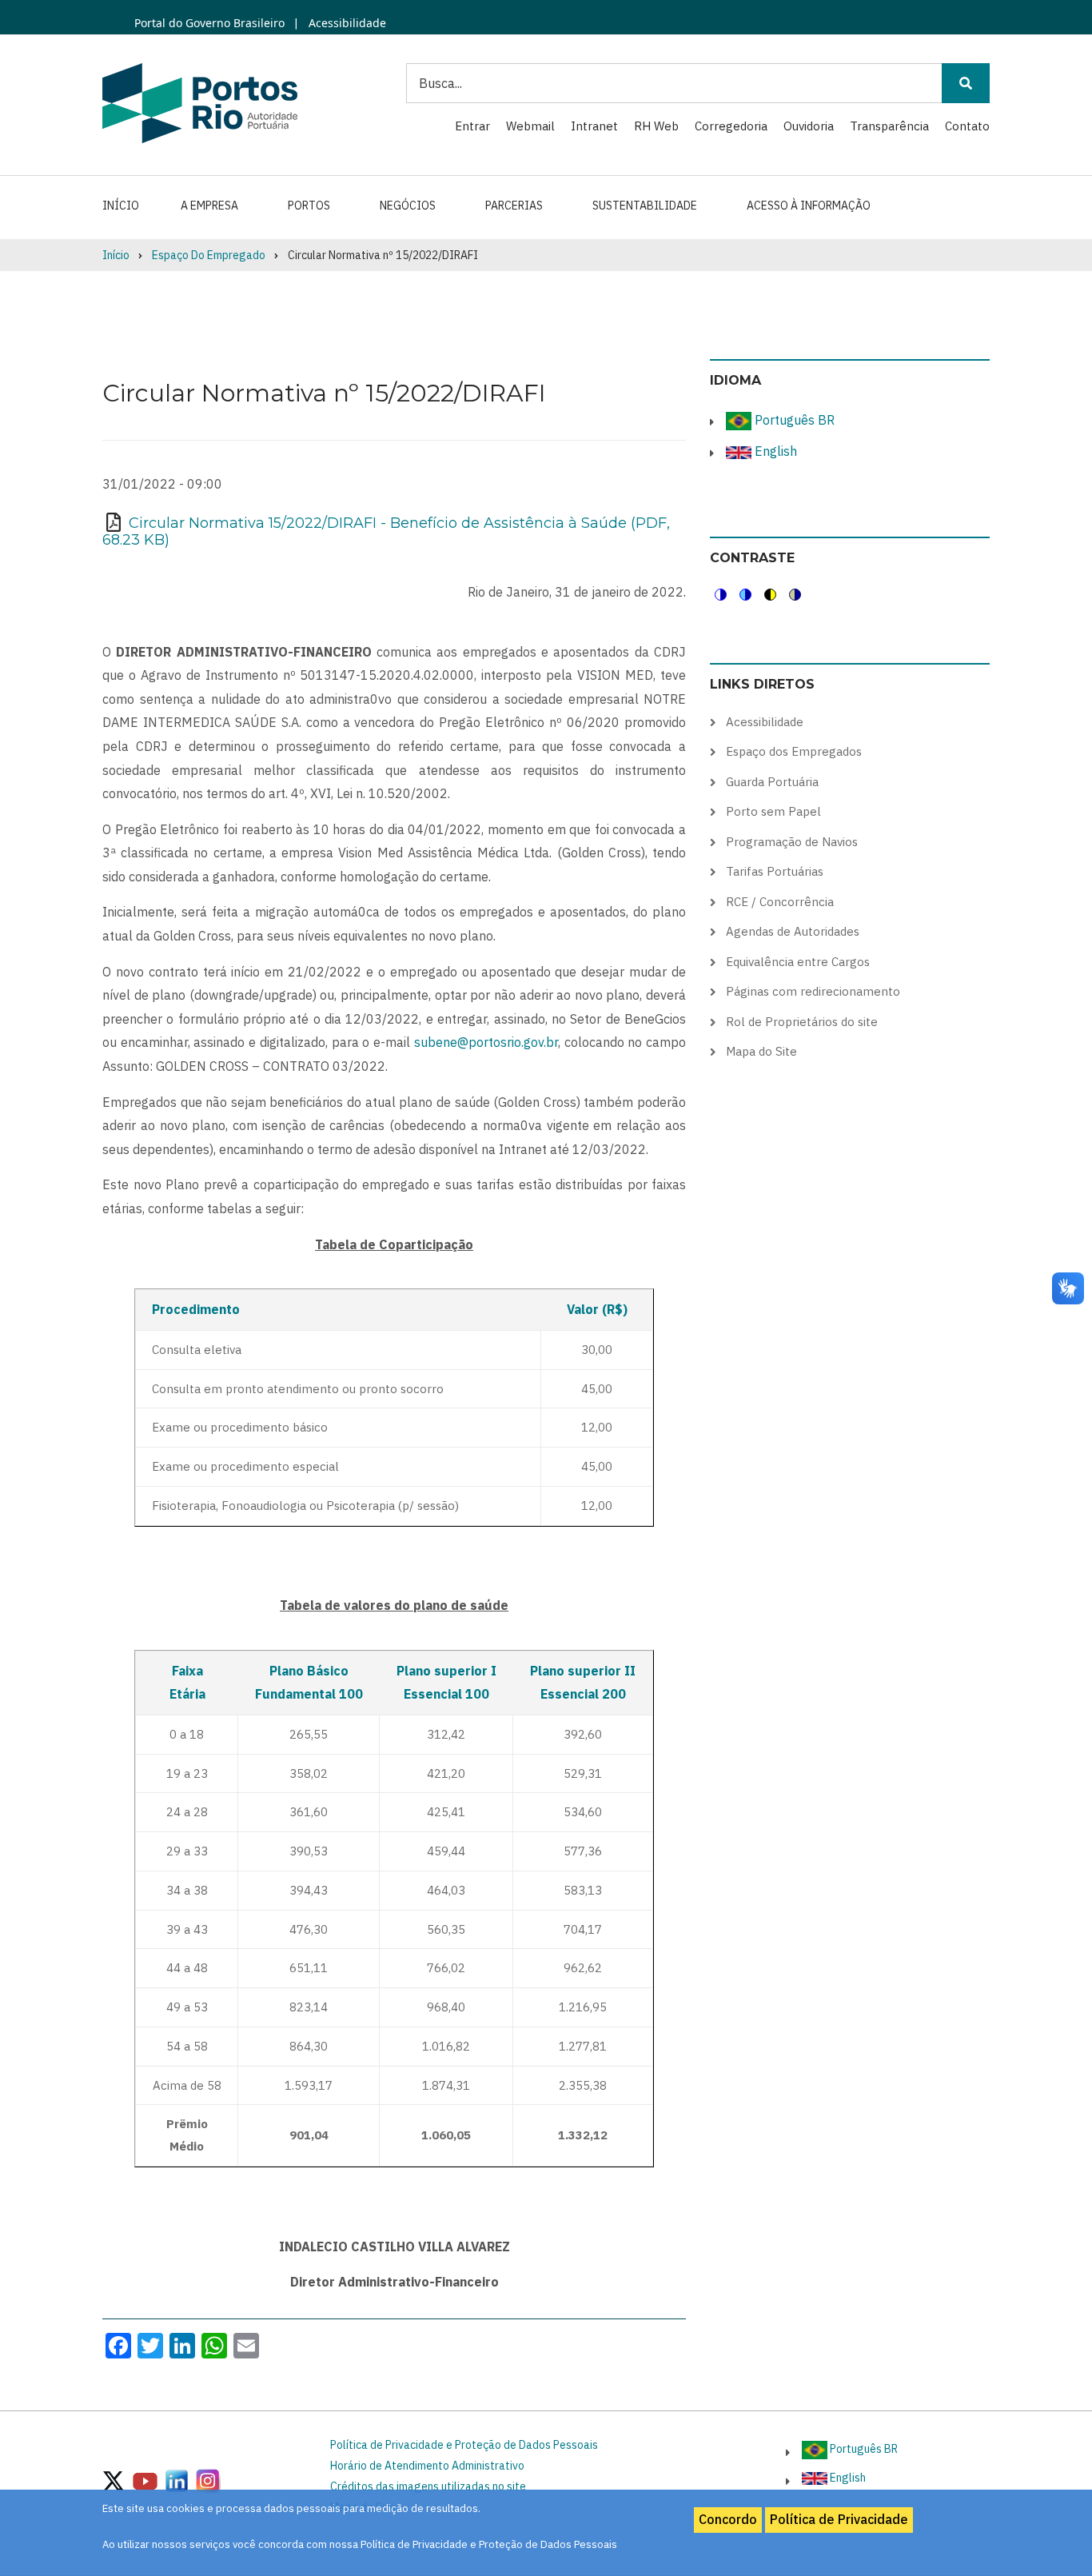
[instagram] (177, 2480)
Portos (309, 206)
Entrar (472, 126)
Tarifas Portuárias (775, 871)
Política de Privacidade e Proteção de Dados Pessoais (464, 2445)
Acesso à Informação (809, 206)
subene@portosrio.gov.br (486, 1042)
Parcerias (514, 206)
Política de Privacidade (839, 2519)
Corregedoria (731, 126)
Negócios (408, 206)
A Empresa (209, 206)
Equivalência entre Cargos (798, 962)
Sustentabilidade (645, 206)
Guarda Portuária (772, 782)
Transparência (889, 126)
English (774, 451)
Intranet (594, 126)
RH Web (656, 126)
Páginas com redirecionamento (813, 991)
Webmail (530, 126)
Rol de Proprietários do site (802, 1022)
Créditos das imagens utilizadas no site (428, 2486)
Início (121, 206)
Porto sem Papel (773, 811)
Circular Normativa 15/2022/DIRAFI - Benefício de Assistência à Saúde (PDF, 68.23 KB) (386, 532)
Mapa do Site (761, 1051)
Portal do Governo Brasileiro (209, 23)
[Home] (200, 102)
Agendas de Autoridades (793, 931)
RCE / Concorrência (780, 902)
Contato (967, 126)
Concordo (728, 2519)
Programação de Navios (792, 842)
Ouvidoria (809, 126)
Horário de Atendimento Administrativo (427, 2466)
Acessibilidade (346, 23)
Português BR (793, 420)
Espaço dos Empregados (794, 751)
